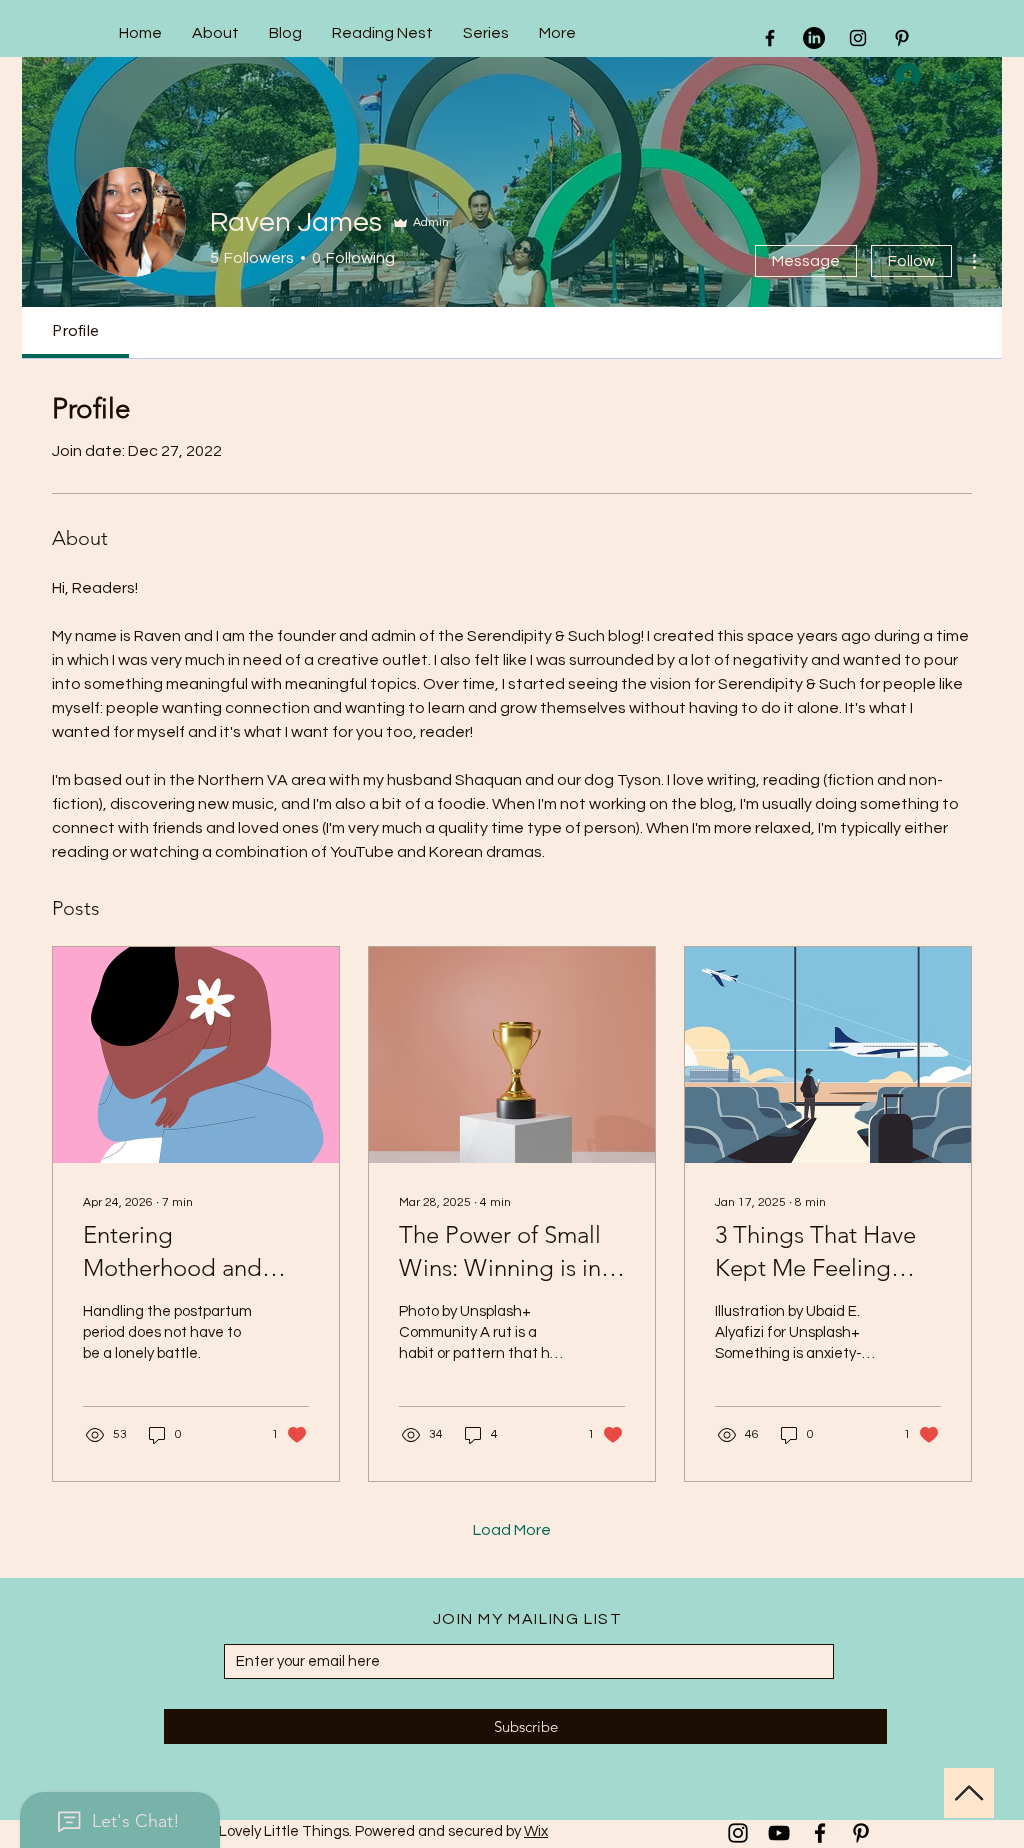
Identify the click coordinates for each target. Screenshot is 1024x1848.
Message (806, 261)
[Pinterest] (861, 1833)
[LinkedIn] (814, 38)
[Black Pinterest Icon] (902, 38)
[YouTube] (779, 1833)
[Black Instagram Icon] (858, 38)
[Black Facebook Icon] (770, 38)
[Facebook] (820, 1833)
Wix (536, 1831)
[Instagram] (738, 1833)
